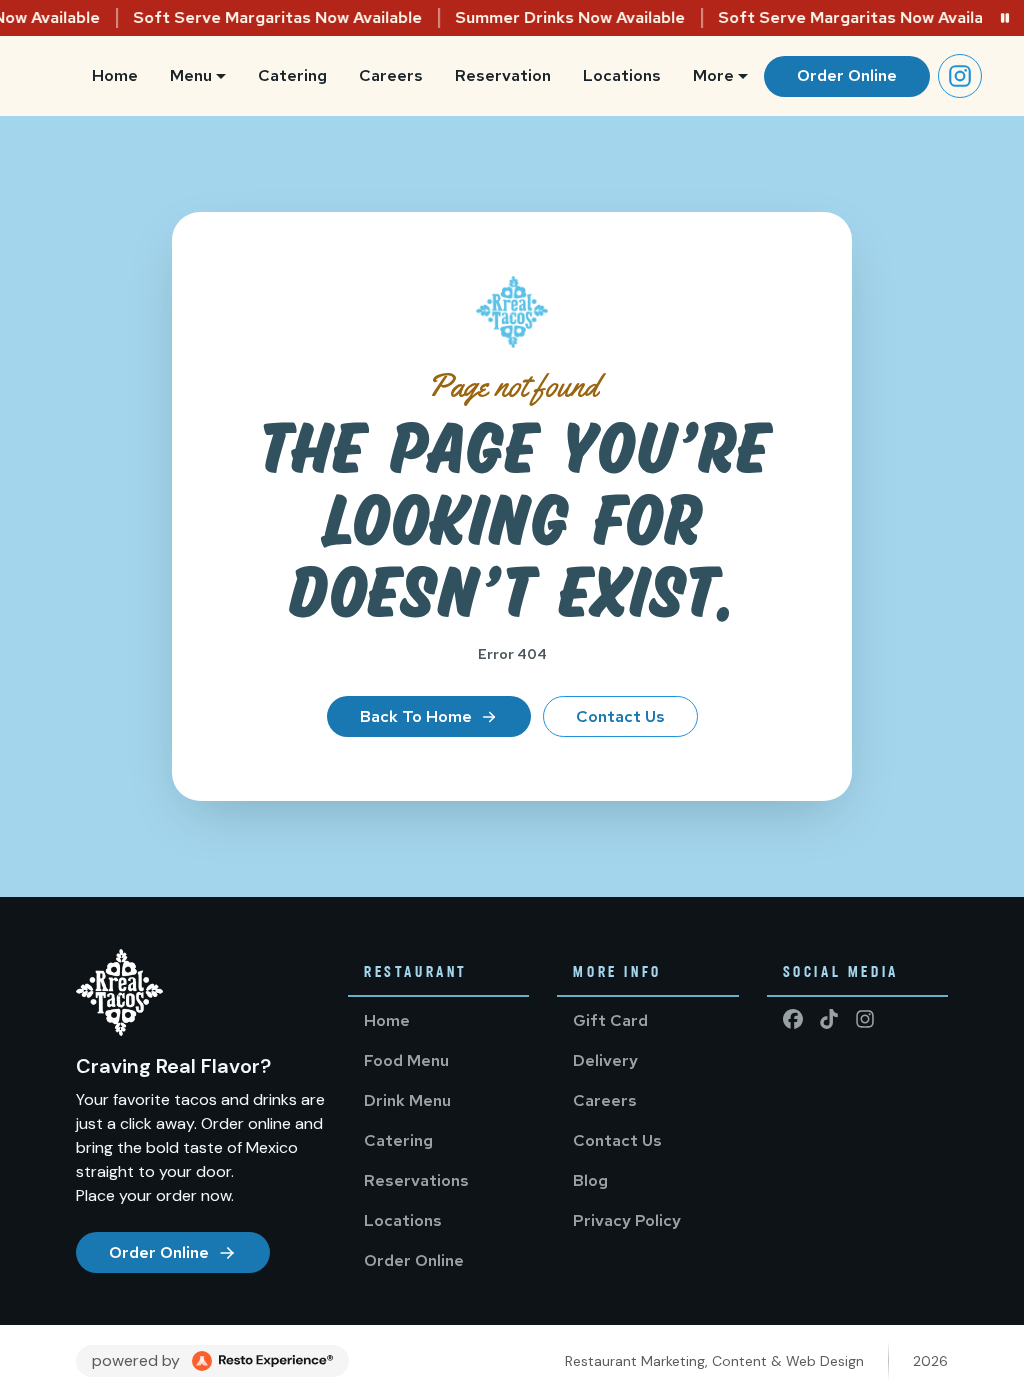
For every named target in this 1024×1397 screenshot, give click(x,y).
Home (115, 75)
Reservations (416, 1180)
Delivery (605, 1060)
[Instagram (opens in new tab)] (960, 76)
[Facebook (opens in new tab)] (793, 1019)
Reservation (503, 75)
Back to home (416, 716)
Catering (292, 75)
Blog (590, 1180)
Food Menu (406, 1060)
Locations (622, 75)
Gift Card (610, 1020)
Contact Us (620, 716)
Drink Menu (407, 1100)
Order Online (847, 75)
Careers (391, 75)
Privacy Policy (627, 1220)
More (713, 75)
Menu (191, 75)
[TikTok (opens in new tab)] (829, 1019)
